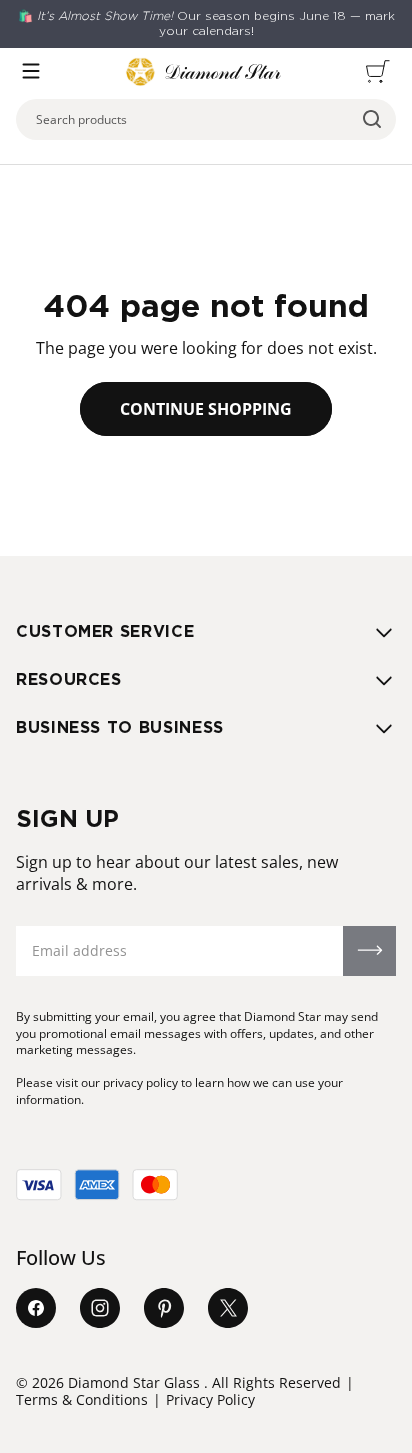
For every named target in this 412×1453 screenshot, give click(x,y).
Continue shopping (206, 409)
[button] (31, 71)
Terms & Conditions (82, 1399)
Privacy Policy (210, 1399)
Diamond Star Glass (134, 1382)
